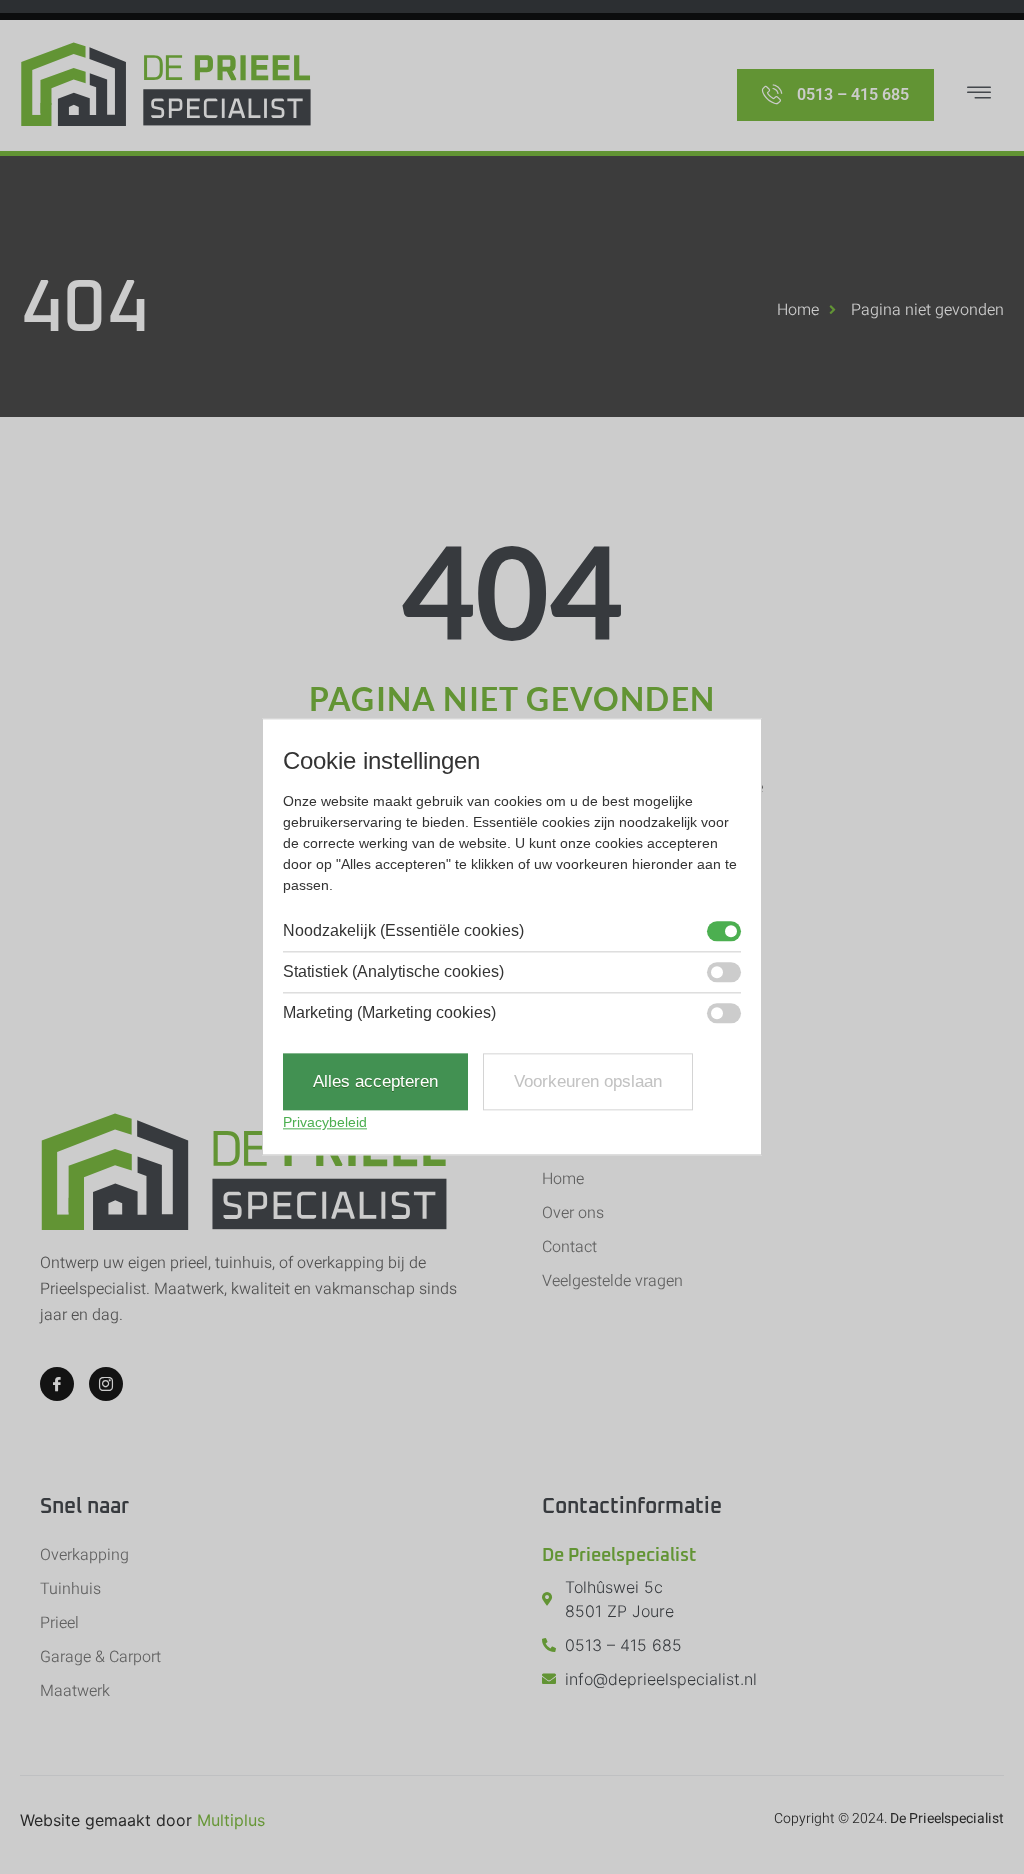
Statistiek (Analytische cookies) (393, 972)
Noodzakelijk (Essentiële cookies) (403, 931)
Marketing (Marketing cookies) (389, 1013)
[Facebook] (57, 1384)
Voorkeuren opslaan (588, 1081)
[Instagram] (106, 1384)
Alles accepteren (375, 1081)
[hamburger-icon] (979, 95)
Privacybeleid (325, 1123)
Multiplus (231, 1820)
